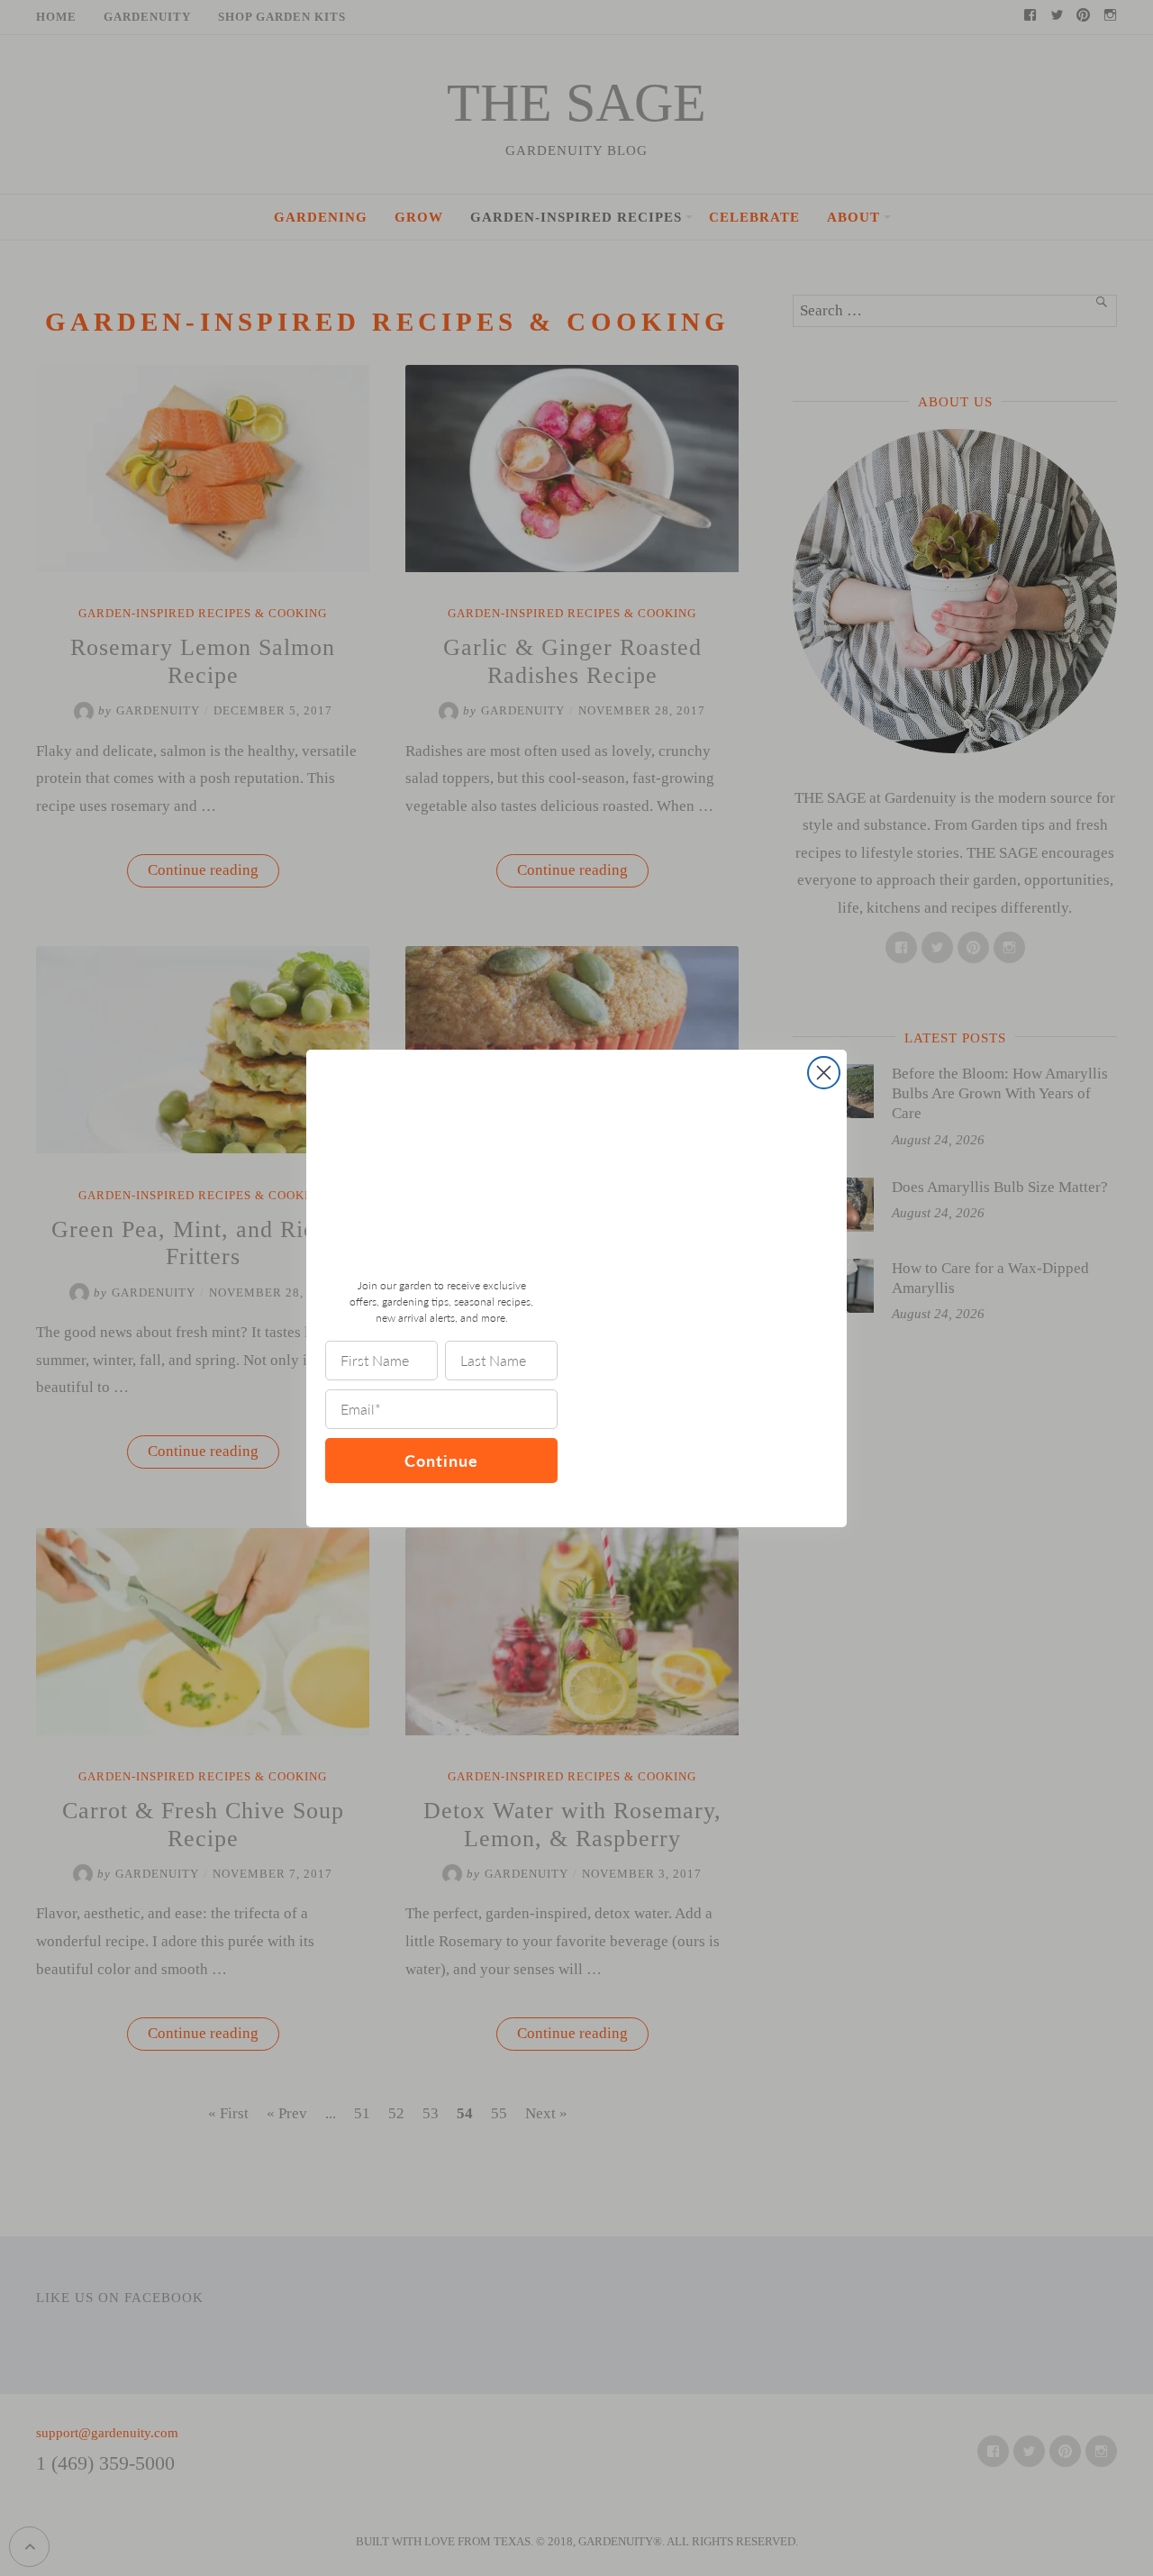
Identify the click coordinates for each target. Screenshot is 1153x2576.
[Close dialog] (824, 1073)
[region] (234, 2445)
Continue (441, 1460)
